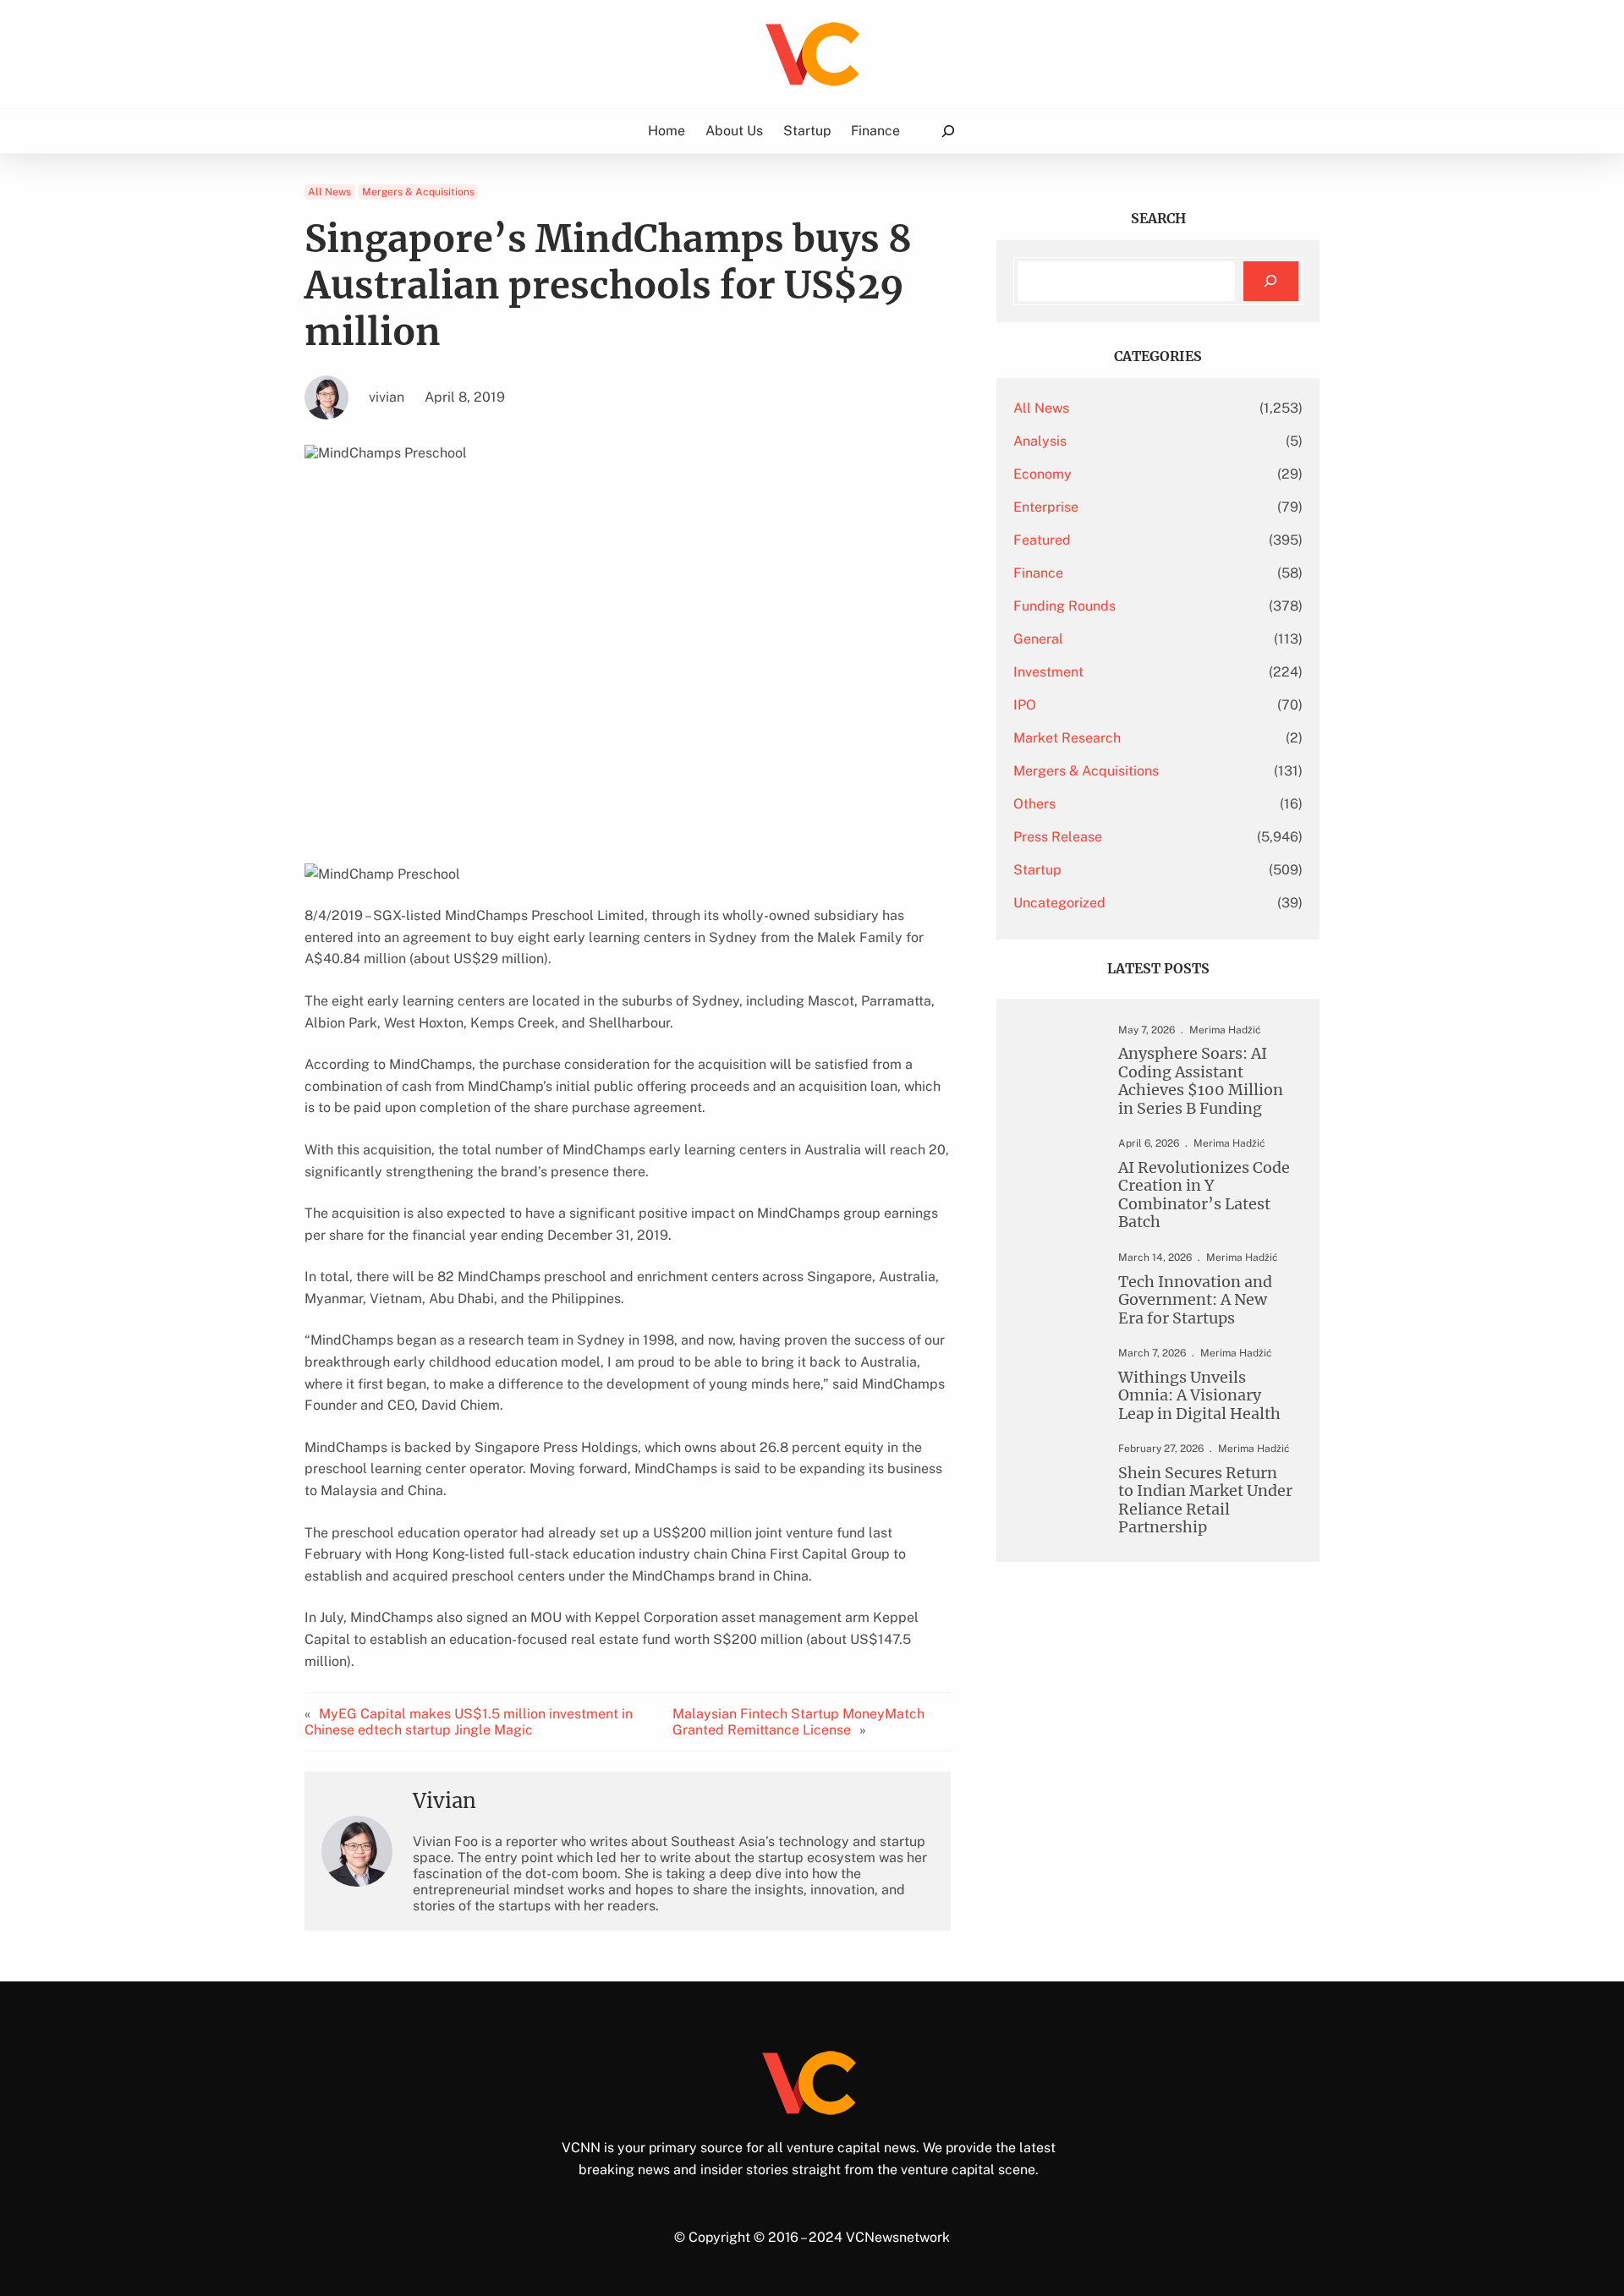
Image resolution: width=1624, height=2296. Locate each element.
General (1038, 639)
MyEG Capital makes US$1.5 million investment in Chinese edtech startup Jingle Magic (469, 1722)
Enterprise (1046, 507)
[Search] (1271, 281)
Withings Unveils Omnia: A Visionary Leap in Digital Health (1199, 1395)
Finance (1038, 573)
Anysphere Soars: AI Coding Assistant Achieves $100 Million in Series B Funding (1201, 1081)
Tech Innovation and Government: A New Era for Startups (1195, 1300)
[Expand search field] (948, 132)
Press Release (1058, 837)
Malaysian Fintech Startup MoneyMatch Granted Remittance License (798, 1722)
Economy (1042, 474)
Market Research (1067, 738)
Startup (1037, 870)
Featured (1042, 540)
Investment (1048, 672)
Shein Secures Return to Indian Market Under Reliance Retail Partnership (1205, 1500)
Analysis (1040, 441)
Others (1034, 804)
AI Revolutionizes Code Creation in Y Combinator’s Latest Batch (1204, 1195)
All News (329, 192)
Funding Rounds (1064, 606)
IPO (1025, 705)
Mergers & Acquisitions (418, 192)
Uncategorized (1059, 903)
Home (667, 131)
